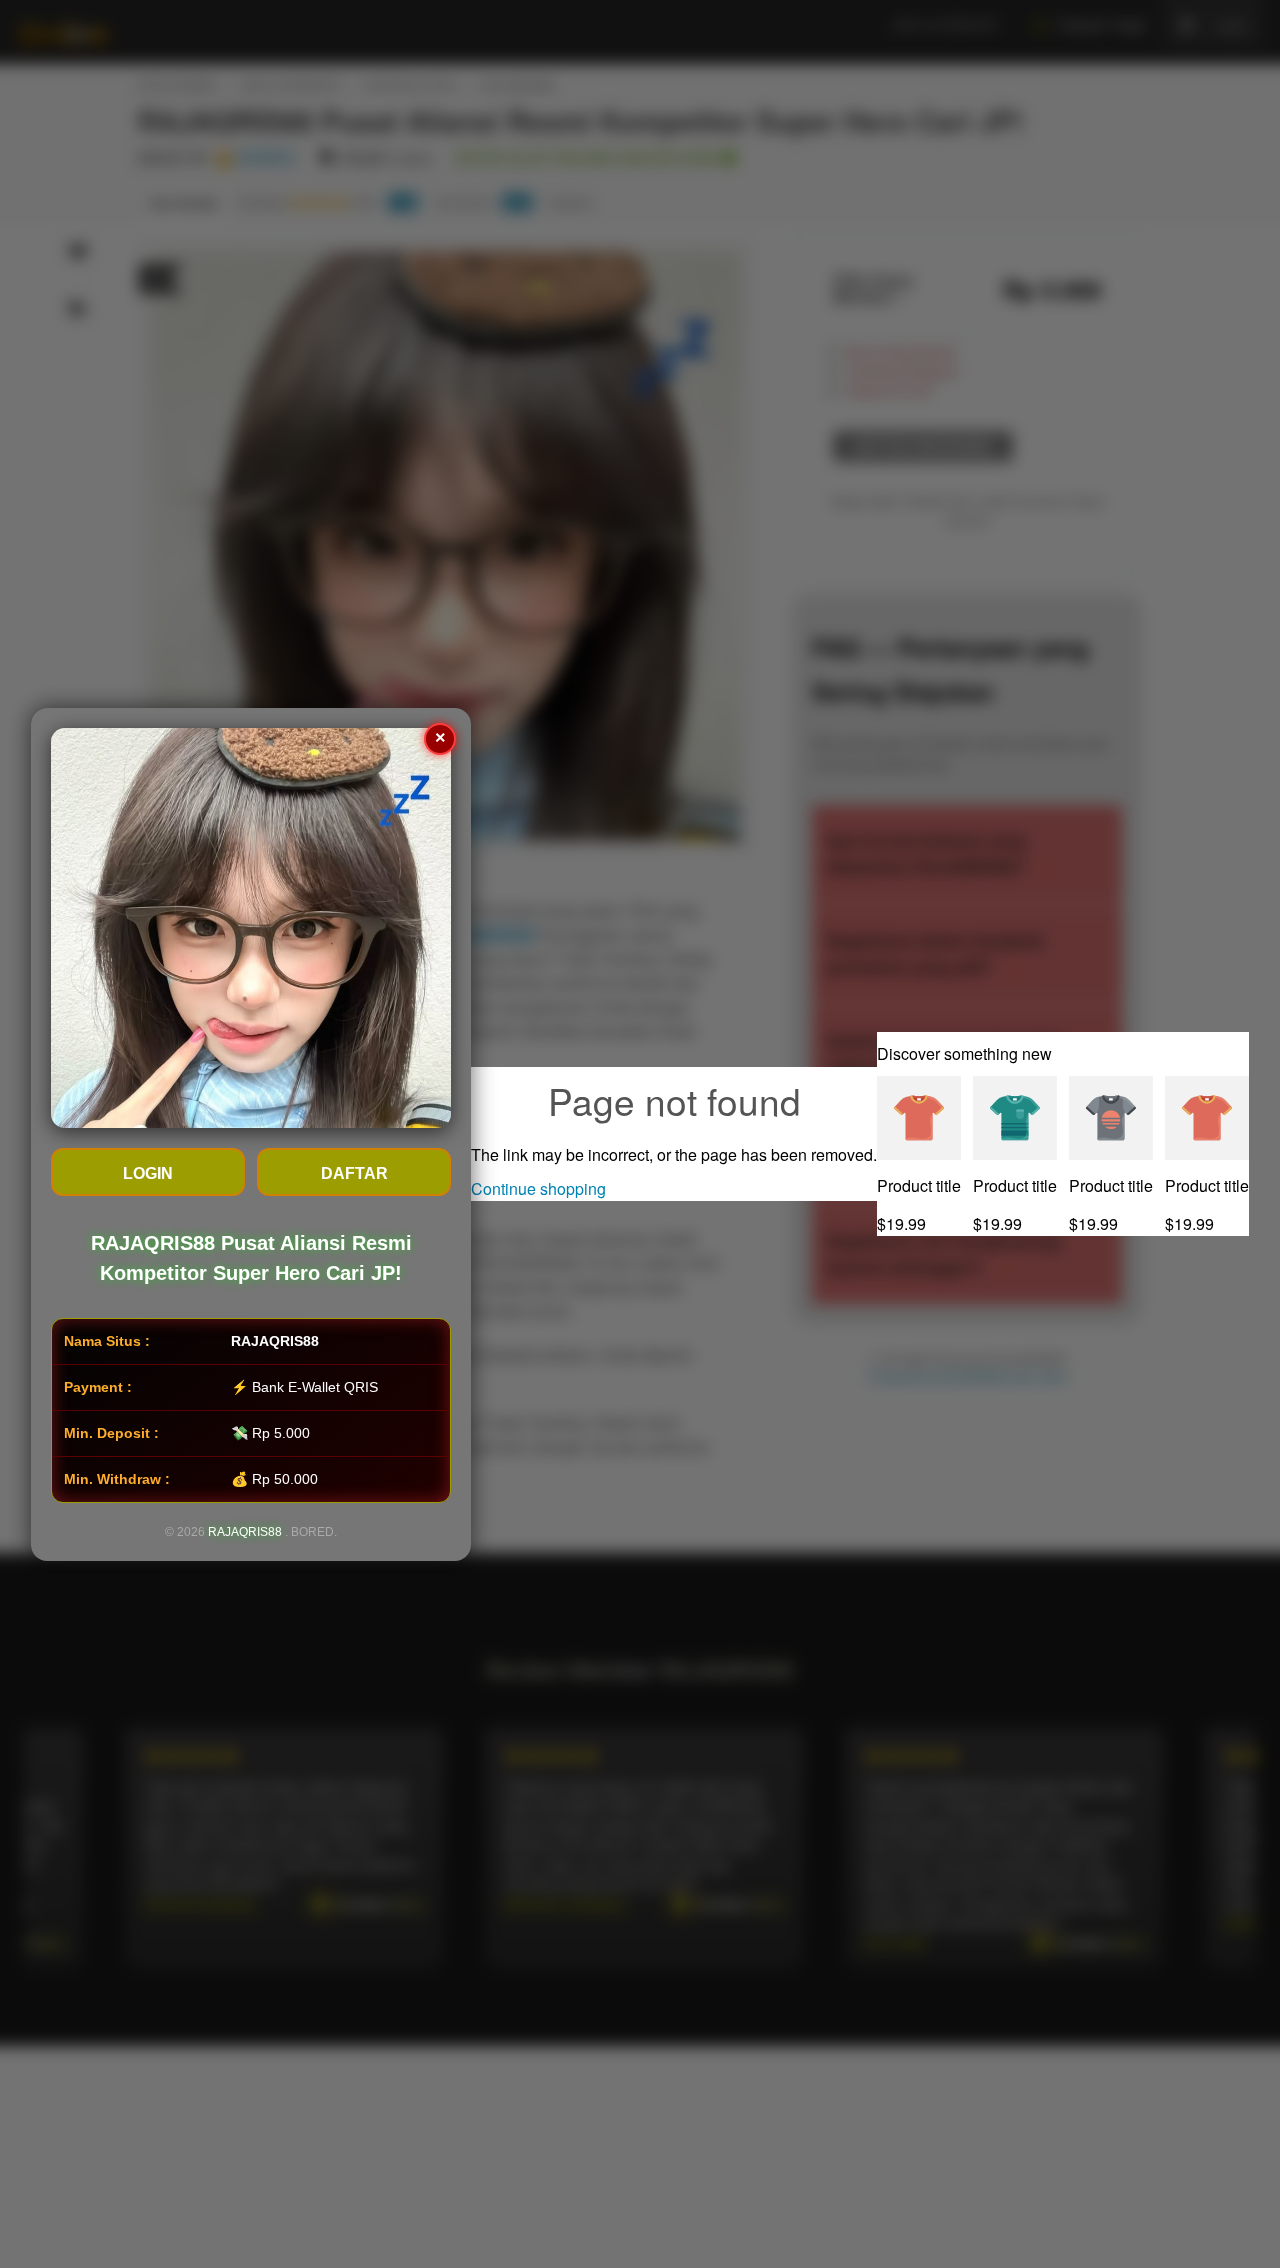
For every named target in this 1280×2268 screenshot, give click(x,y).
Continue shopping (538, 1188)
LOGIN (148, 1173)
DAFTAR (354, 1173)
